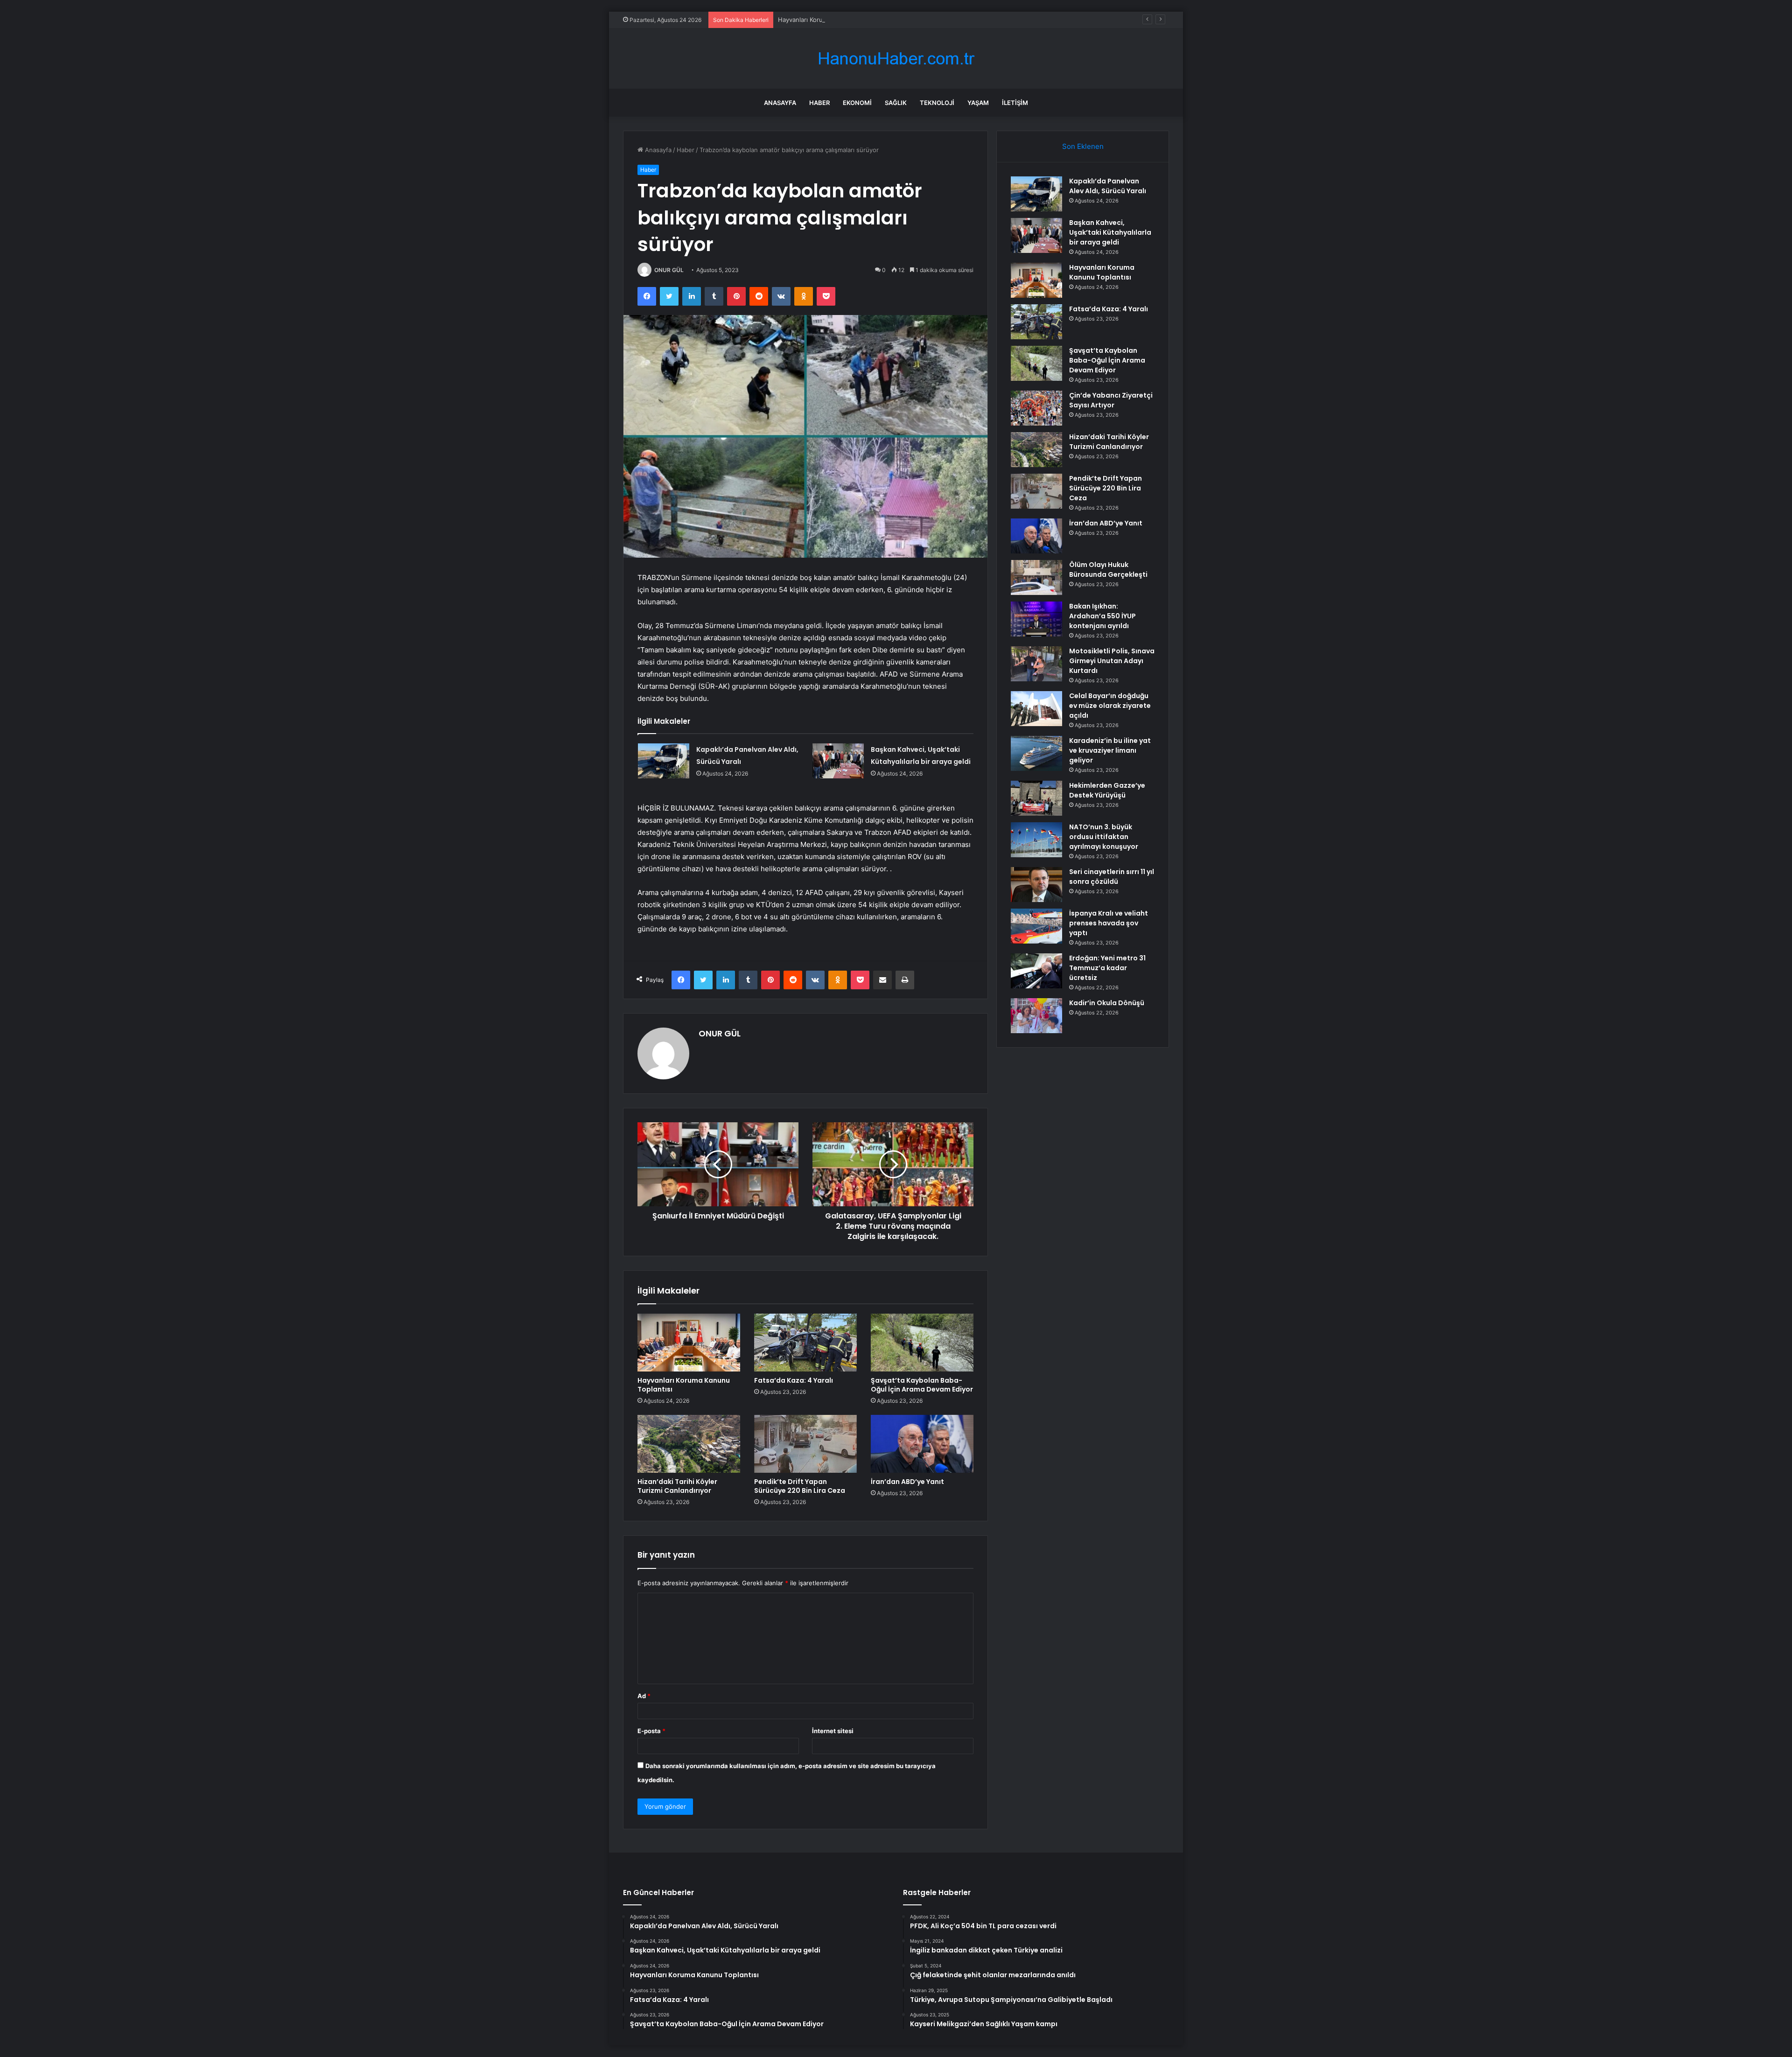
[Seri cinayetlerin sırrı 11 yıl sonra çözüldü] (1036, 885)
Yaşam (978, 103)
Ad (644, 1696)
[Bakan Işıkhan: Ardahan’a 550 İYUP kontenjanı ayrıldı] (1036, 619)
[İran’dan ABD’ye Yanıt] (922, 1444)
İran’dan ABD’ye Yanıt (907, 1482)
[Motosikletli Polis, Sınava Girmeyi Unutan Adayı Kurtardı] (1036, 664)
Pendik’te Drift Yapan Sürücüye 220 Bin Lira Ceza (800, 1486)
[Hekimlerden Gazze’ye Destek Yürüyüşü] (1036, 798)
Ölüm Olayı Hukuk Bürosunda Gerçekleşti (1108, 570)
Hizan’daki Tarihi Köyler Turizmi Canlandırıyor (677, 1486)
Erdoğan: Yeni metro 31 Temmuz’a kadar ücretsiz (1107, 968)
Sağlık (896, 103)
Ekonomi (857, 103)
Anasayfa (780, 103)
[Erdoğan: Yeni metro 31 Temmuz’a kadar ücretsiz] (1036, 971)
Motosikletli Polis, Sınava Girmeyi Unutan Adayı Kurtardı (1112, 661)
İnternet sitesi (833, 1731)
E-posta (651, 1731)
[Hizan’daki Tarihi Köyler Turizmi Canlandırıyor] (689, 1444)
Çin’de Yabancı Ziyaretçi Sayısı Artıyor (1111, 400)
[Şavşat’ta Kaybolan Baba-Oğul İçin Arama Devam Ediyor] (922, 1343)
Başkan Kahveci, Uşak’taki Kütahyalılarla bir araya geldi (1110, 232)
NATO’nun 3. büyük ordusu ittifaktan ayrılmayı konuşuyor (1104, 837)
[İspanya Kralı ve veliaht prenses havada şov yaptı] (1036, 926)
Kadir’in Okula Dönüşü (1107, 1003)
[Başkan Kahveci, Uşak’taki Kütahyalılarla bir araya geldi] (838, 761)
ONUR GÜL (669, 270)
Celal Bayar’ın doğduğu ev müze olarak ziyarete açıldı (1110, 706)
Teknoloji (937, 103)
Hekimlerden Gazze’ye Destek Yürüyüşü (1107, 790)
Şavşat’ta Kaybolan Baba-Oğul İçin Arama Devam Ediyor (922, 1385)
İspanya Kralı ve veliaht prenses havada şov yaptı (1109, 923)
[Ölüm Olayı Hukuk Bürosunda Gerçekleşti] (1036, 577)
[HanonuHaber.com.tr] (896, 59)
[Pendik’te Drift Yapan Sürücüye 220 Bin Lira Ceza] (805, 1444)
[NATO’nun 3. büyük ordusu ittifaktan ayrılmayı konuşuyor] (1036, 840)
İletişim (1015, 103)
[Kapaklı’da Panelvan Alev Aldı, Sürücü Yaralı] (664, 761)
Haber (819, 103)
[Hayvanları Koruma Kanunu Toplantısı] (689, 1343)
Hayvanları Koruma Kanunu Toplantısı (831, 20)
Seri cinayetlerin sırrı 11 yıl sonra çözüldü (1112, 877)
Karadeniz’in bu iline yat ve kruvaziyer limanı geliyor (1110, 750)
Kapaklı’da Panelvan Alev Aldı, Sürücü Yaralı (1108, 186)
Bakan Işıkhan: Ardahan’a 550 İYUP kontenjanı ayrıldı (1102, 616)
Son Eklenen (1083, 146)
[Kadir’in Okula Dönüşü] (1036, 1016)
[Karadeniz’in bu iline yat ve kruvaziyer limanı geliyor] (1036, 753)
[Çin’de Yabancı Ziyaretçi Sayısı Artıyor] (1036, 408)
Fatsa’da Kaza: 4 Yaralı (794, 1380)
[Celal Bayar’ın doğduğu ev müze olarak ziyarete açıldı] (1036, 709)
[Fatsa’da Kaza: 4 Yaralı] (805, 1343)
